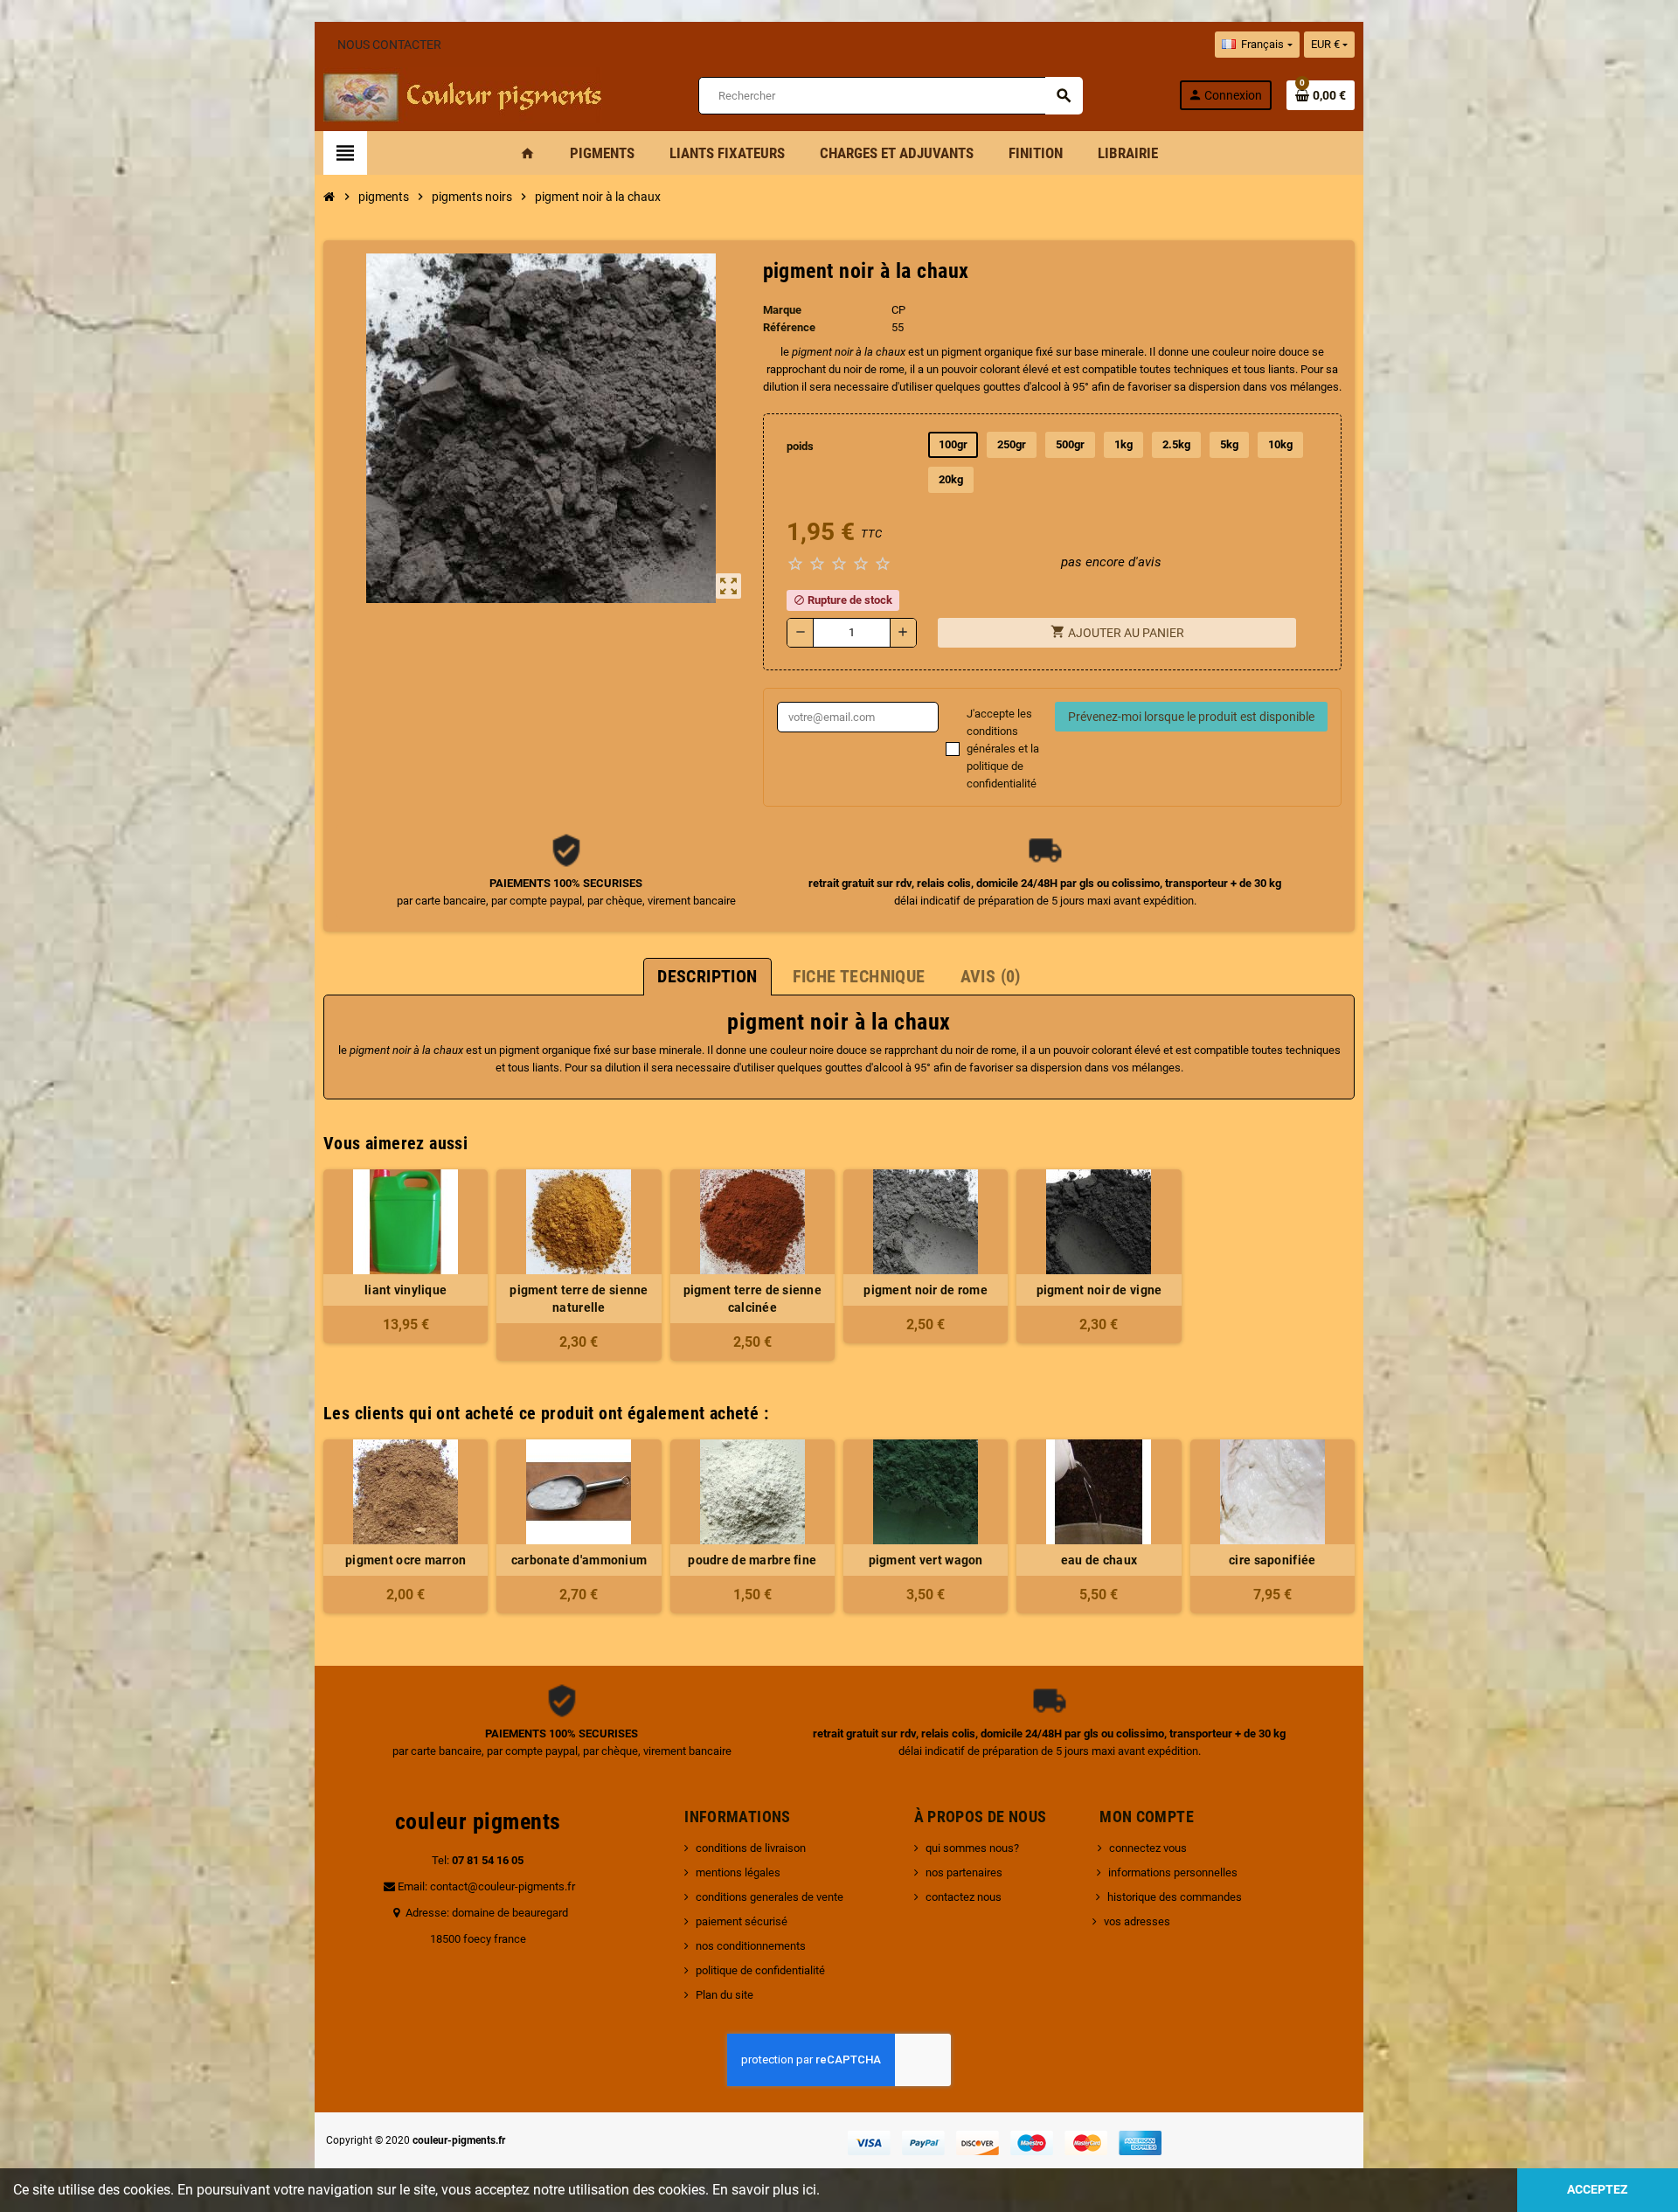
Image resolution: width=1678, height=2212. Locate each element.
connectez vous (1148, 1848)
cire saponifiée (1272, 1560)
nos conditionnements (751, 1946)
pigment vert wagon (926, 1560)
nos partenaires (964, 1872)
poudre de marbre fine (752, 1560)
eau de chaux (1099, 1560)
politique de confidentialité (760, 1970)
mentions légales (738, 1872)
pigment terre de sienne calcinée (752, 1299)
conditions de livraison (751, 1848)
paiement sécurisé (742, 1921)
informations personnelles (1173, 1872)
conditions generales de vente (770, 1897)
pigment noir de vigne (1099, 1290)
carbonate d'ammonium (579, 1560)
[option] (406, 1526)
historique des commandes (1175, 1897)
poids (800, 446)
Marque (782, 310)
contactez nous (964, 1897)
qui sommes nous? (972, 1848)
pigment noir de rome (926, 1290)
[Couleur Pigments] (463, 94)
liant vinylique (406, 1290)
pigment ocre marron (406, 1560)
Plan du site (725, 1995)
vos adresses (1137, 1921)
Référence (789, 327)
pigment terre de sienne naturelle (579, 1299)
